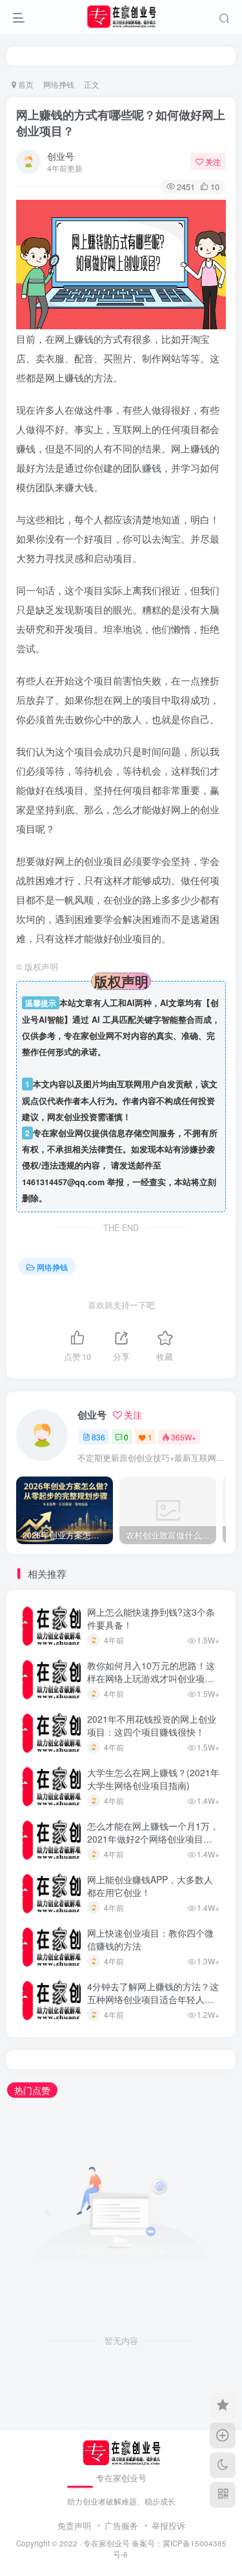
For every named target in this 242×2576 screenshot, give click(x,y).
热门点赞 (32, 2090)
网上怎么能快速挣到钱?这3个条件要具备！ (151, 1618)
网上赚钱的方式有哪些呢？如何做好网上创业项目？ (121, 123)
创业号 (61, 156)
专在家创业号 (106, 2543)
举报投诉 (168, 2525)
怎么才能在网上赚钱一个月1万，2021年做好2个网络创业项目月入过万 (153, 1838)
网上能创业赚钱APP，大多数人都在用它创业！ (150, 1886)
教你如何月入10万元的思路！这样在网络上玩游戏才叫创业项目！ (151, 1678)
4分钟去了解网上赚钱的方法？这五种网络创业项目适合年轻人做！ (153, 1999)
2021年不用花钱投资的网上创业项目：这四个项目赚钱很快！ (152, 1725)
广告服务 (121, 2525)
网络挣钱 (59, 84)
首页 (25, 84)
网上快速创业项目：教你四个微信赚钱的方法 (150, 1939)
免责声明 (74, 2525)
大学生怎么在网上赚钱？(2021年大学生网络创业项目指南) (153, 1779)
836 (98, 1437)
